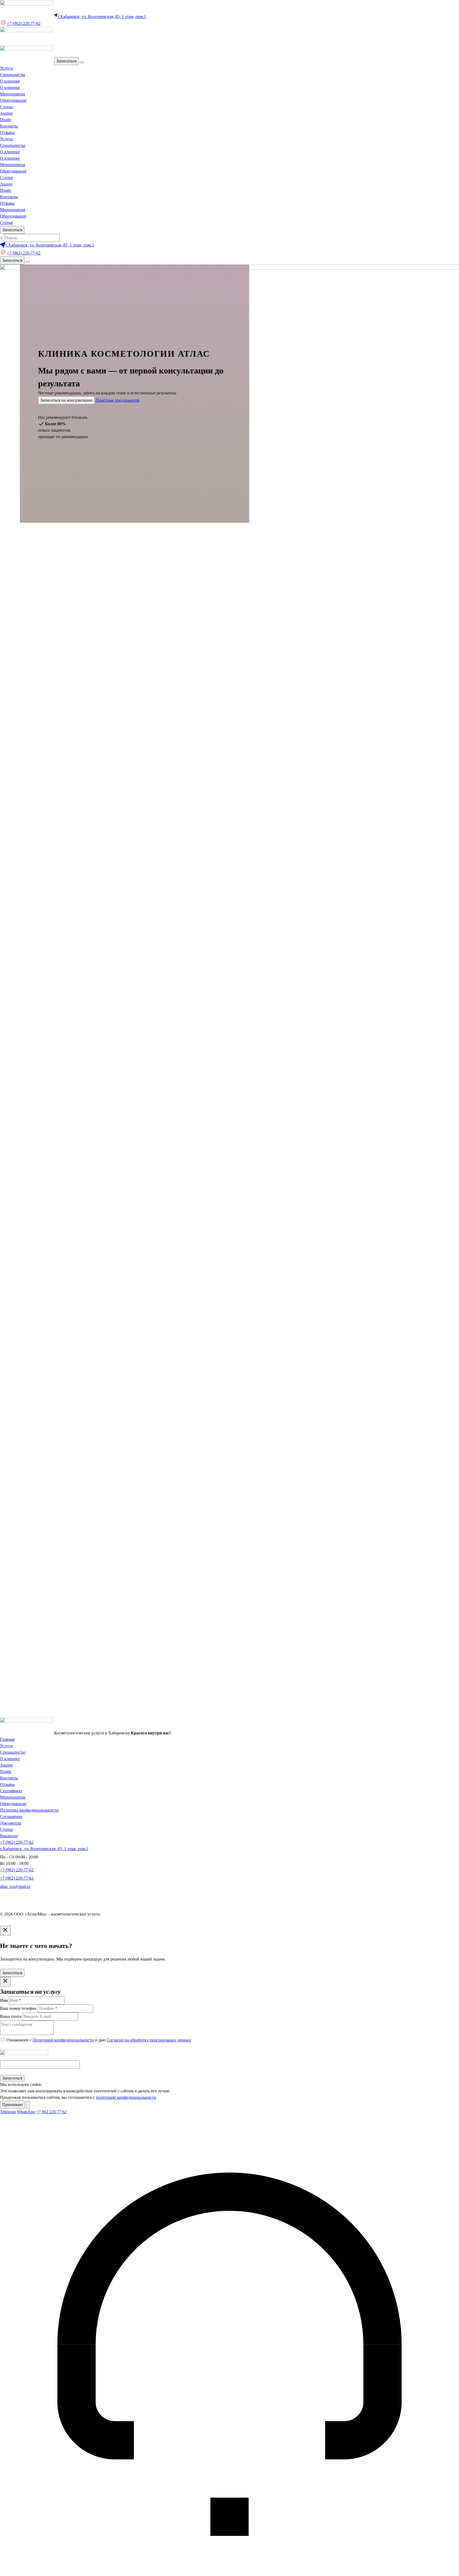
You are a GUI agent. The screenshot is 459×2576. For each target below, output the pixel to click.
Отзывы (7, 132)
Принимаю (12, 2105)
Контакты (9, 126)
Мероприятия (12, 94)
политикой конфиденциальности (126, 2097)
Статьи (6, 107)
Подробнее (10, 972)
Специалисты (13, 75)
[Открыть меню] (28, 262)
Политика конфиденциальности (29, 1810)
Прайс (6, 120)
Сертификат (11, 1791)
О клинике (10, 81)
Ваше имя (9, 1676)
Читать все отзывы (157, 1082)
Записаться (66, 61)
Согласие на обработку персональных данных (149, 1699)
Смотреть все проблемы (22, 780)
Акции (6, 113)
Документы (11, 1823)
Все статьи (10, 1194)
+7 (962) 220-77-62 (24, 23)
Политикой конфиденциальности (63, 1699)
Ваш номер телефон (18, 1692)
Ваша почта (11, 1684)
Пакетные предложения (117, 400)
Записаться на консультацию (66, 400)
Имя (4, 2000)
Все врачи (9, 827)
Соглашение (11, 1817)
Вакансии (9, 1836)
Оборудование (13, 100)
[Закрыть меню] (82, 62)
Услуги (6, 68)
